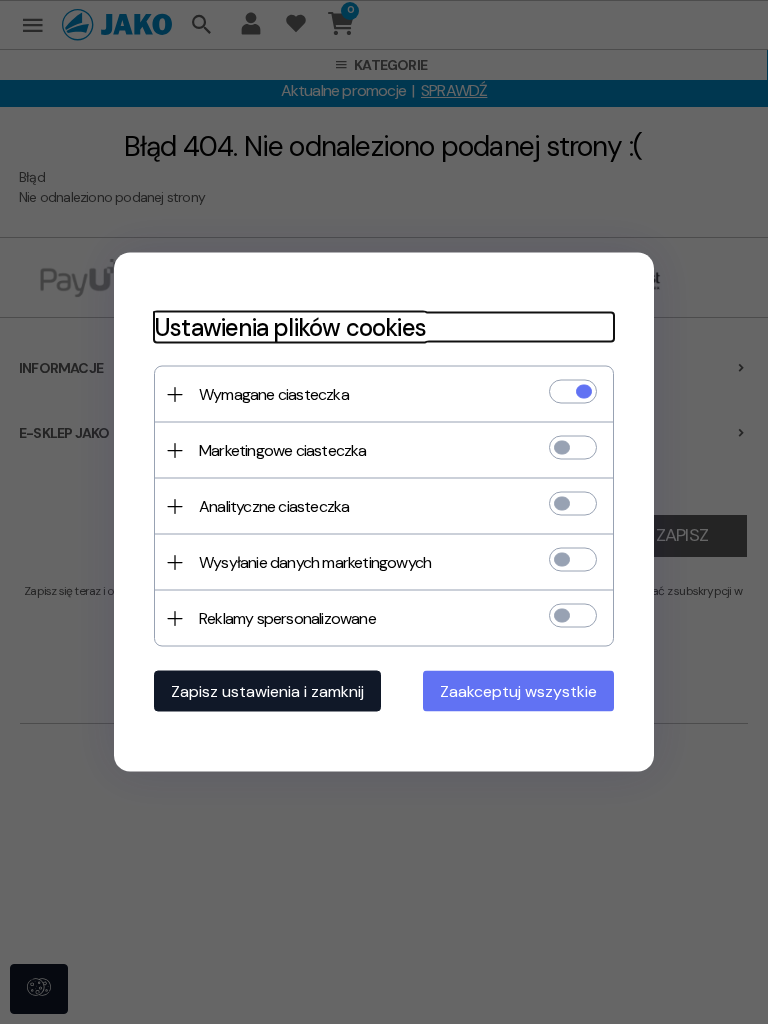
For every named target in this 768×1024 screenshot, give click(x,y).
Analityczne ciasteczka (274, 506)
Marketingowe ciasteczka (283, 450)
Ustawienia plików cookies (290, 327)
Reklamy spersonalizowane (287, 618)
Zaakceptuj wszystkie (518, 691)
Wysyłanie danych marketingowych (315, 562)
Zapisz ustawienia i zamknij (267, 691)
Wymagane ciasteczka (274, 394)
